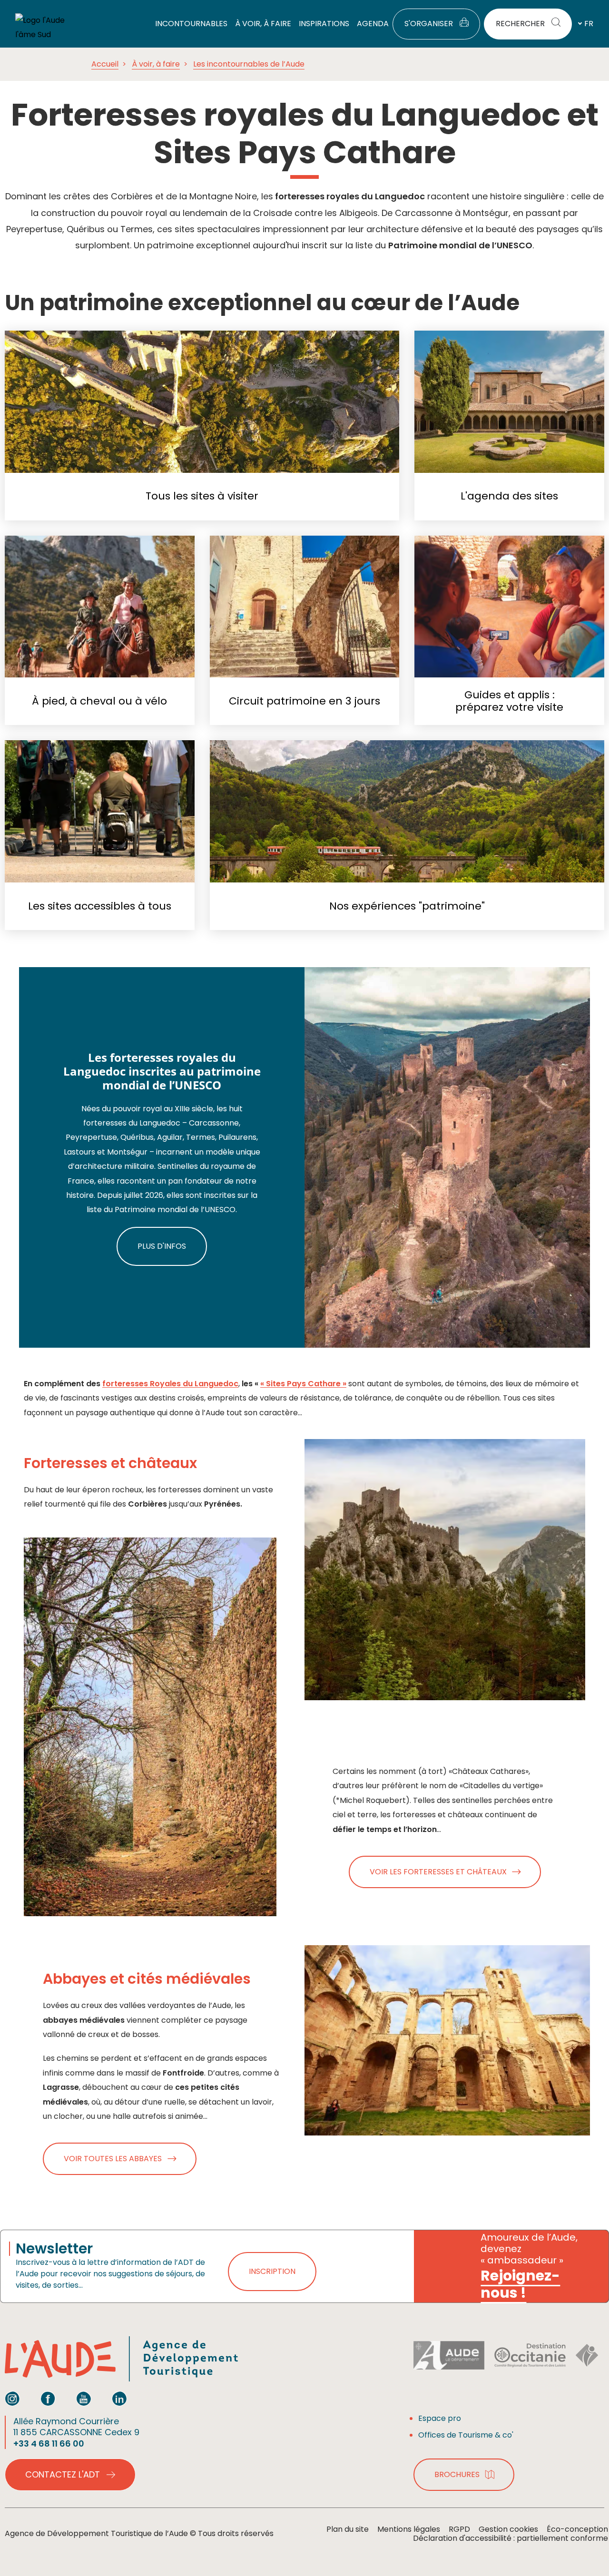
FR (589, 24)
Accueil (105, 64)
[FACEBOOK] (48, 2399)
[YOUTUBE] (84, 2399)
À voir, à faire (156, 64)
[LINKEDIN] (119, 2399)
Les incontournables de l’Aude (249, 64)
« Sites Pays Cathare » (303, 1384)
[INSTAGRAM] (12, 2399)
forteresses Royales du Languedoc (170, 1384)
